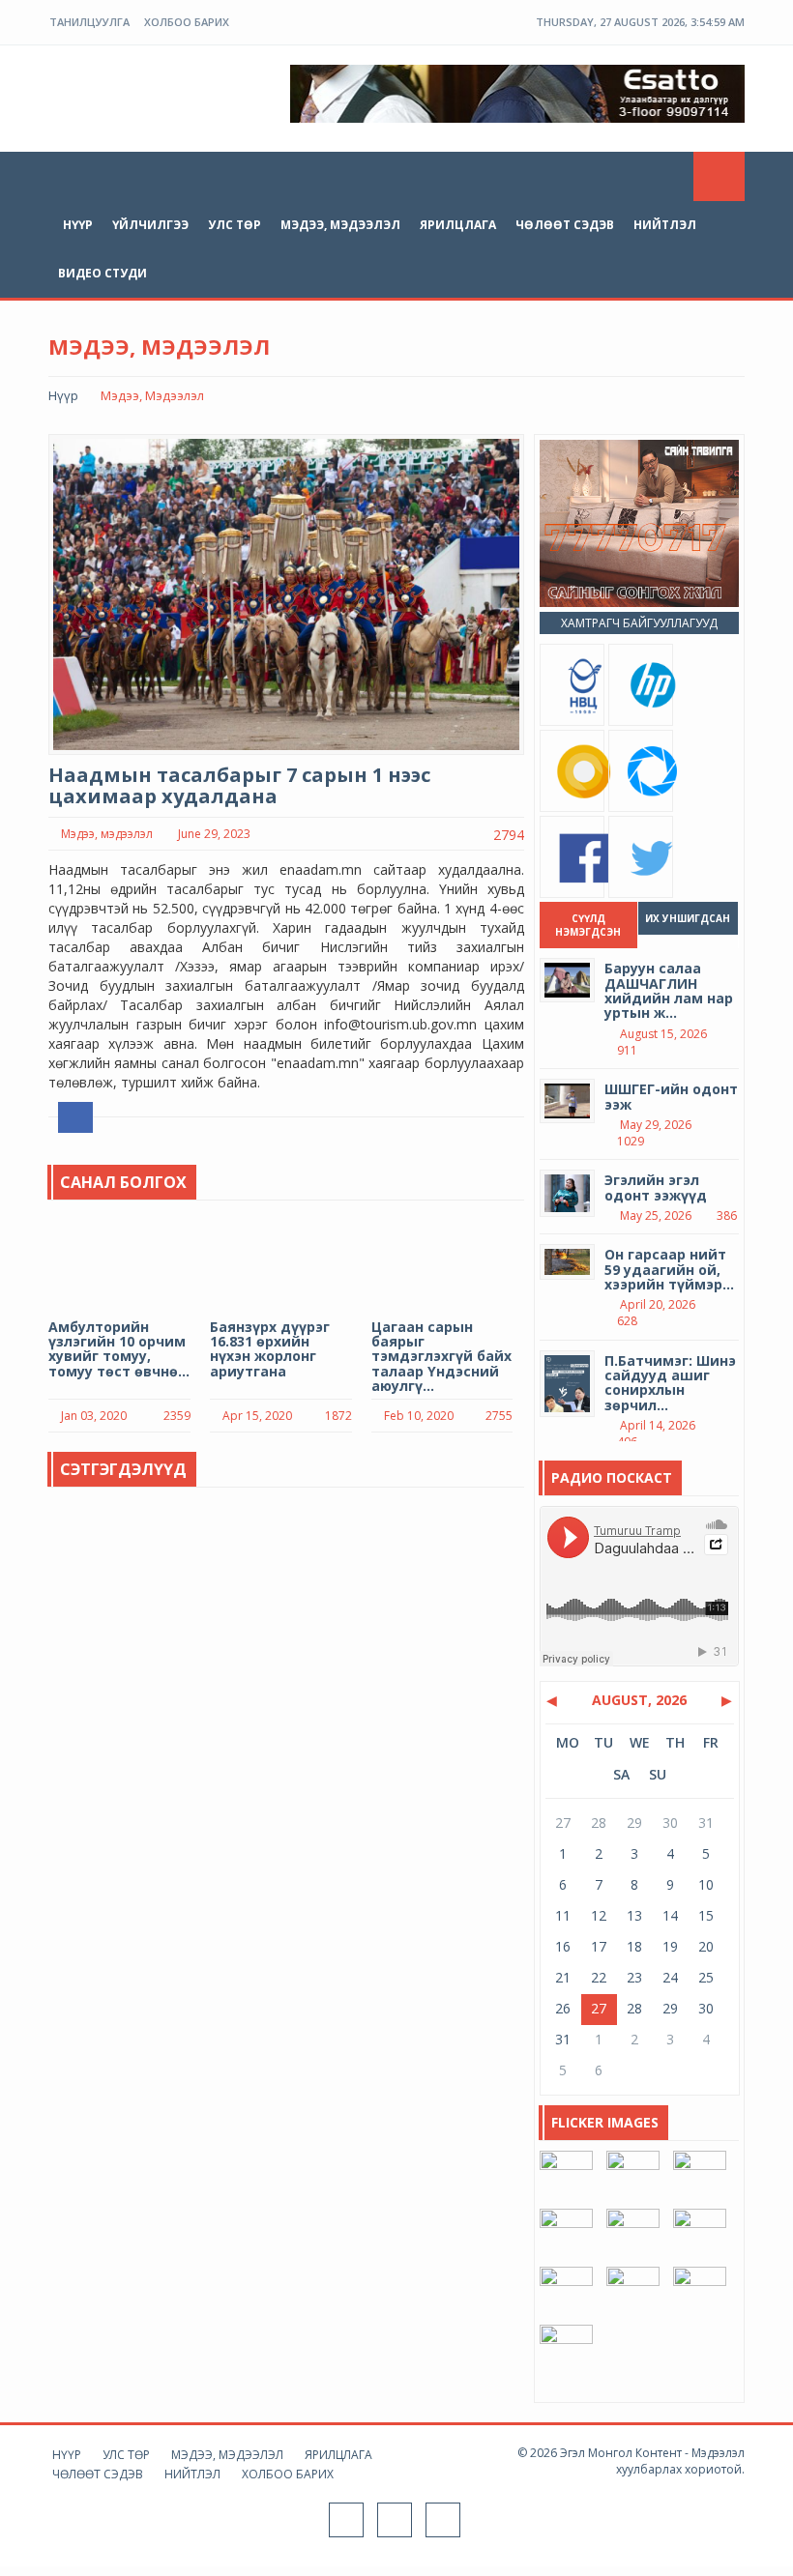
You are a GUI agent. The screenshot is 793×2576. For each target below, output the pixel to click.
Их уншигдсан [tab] (688, 918)
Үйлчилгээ (150, 225)
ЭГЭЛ (140, 91)
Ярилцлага (458, 225)
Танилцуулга (89, 22)
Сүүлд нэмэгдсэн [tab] (588, 925)
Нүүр (78, 225)
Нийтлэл (665, 225)
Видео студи (103, 273)
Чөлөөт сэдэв (565, 225)
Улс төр (235, 225)
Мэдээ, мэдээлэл (340, 225)
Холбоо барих (187, 22)
